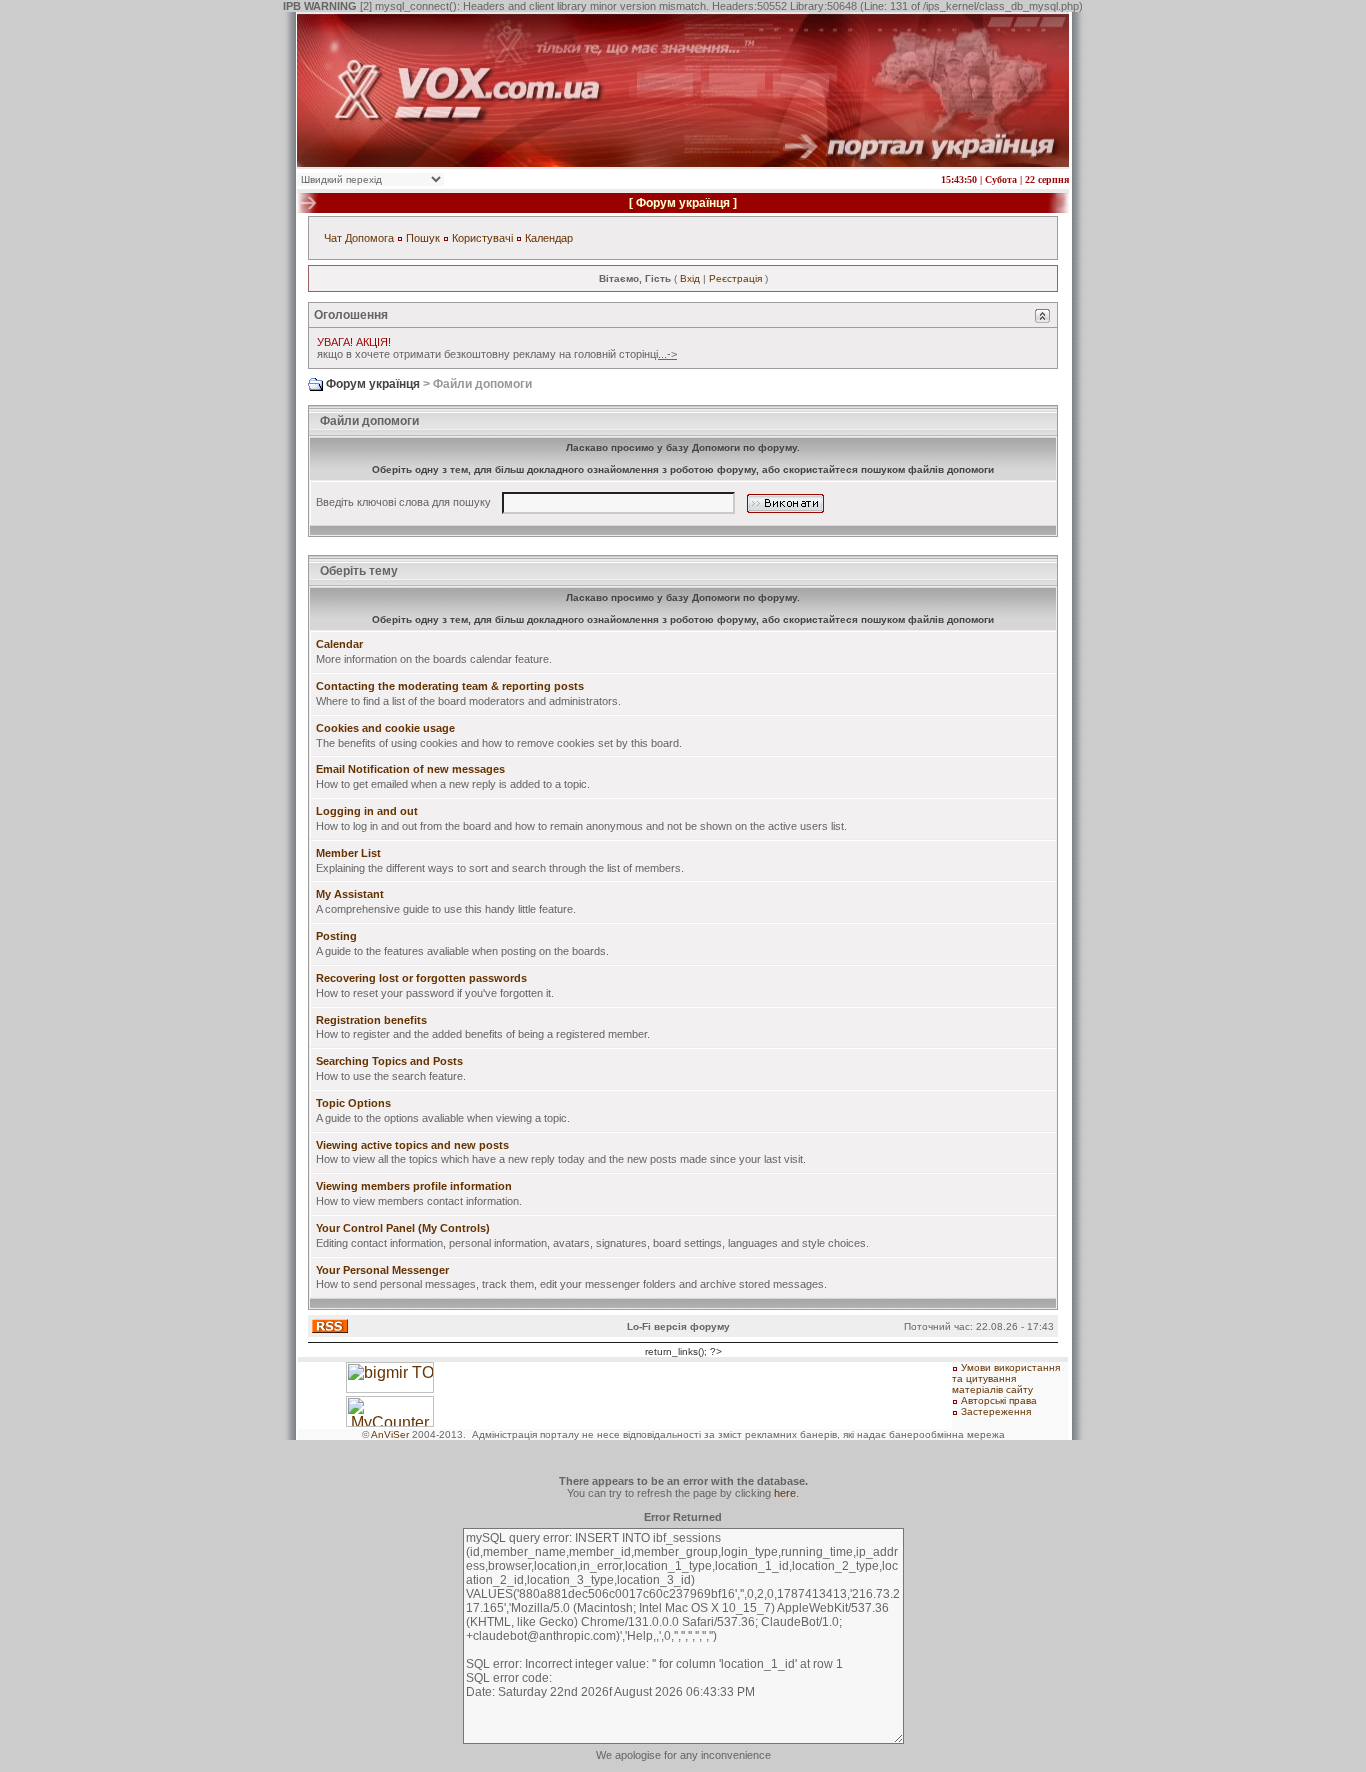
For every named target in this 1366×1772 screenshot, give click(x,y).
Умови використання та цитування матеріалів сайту (1006, 1378)
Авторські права (999, 1400)
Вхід (690, 278)
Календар (549, 238)
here (785, 1493)
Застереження (996, 1411)
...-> (667, 354)
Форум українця (683, 203)
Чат (333, 238)
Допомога (369, 238)
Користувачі (482, 238)
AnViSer (390, 1434)
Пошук (423, 238)
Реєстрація (735, 278)
